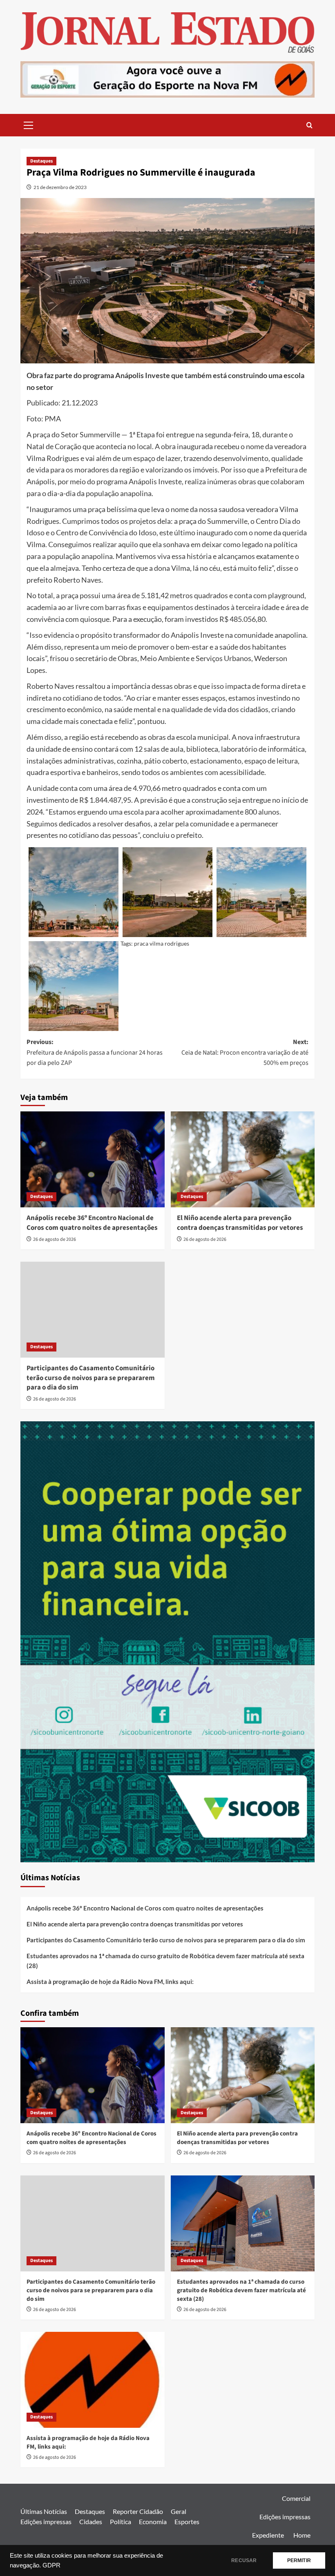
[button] (29, 124)
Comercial (296, 2498)
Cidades (91, 2521)
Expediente (268, 2535)
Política (121, 2521)
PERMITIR (299, 2560)
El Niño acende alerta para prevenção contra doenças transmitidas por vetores (240, 1223)
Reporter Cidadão (138, 2511)
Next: (245, 1052)
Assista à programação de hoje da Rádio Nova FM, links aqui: (110, 1982)
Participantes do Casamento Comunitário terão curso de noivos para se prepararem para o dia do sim (91, 1378)
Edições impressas (46, 2521)
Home (302, 2535)
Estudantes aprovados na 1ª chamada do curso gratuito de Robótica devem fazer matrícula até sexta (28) (165, 1961)
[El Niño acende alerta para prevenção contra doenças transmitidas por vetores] (243, 1159)
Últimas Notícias (44, 2511)
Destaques (41, 161)
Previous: (95, 1052)
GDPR (51, 2565)
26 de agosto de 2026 (55, 1239)
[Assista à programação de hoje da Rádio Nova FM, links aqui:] (93, 2380)
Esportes (187, 2521)
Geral (179, 2511)
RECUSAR (244, 2560)
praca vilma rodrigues (162, 943)
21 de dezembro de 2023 (60, 187)
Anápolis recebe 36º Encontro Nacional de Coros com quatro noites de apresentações (92, 1223)
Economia (153, 2521)
